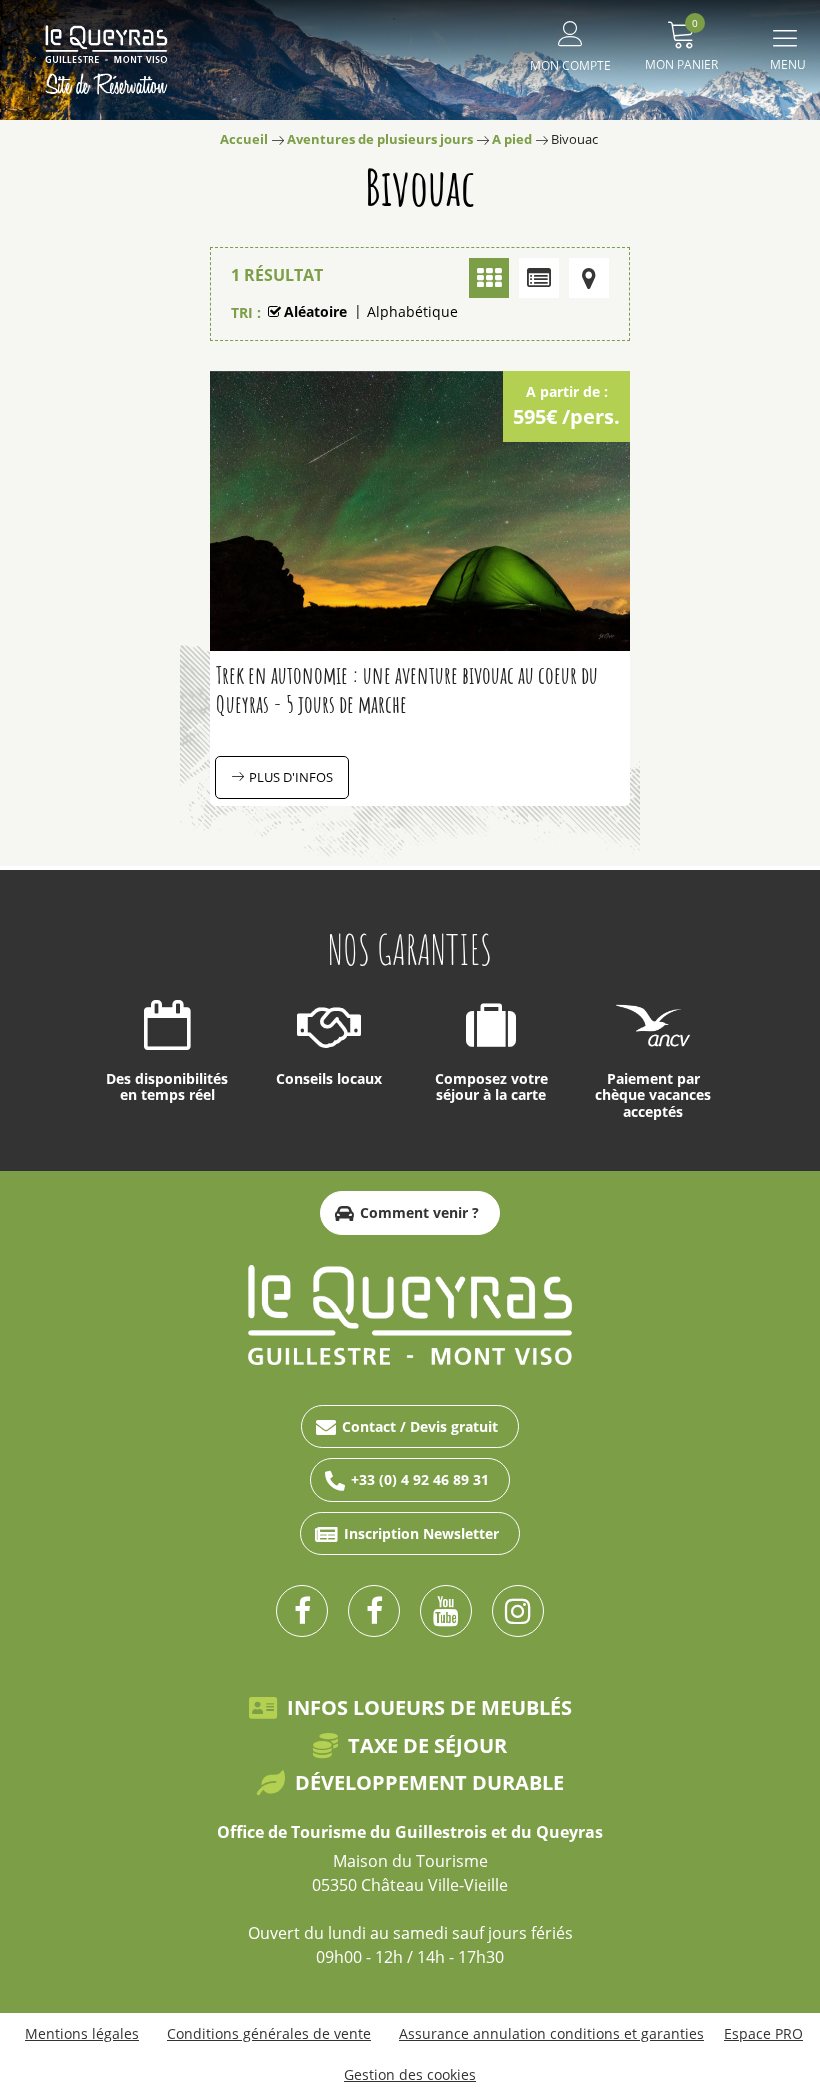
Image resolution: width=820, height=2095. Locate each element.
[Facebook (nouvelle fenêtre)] (302, 1611)
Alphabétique (412, 311)
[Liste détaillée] (539, 278)
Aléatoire (315, 311)
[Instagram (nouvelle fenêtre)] (518, 1611)
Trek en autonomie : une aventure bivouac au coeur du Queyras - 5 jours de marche (407, 689)
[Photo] (489, 278)
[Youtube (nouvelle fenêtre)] (446, 1611)
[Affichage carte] (589, 278)
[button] (681, 42)
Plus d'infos (291, 777)
